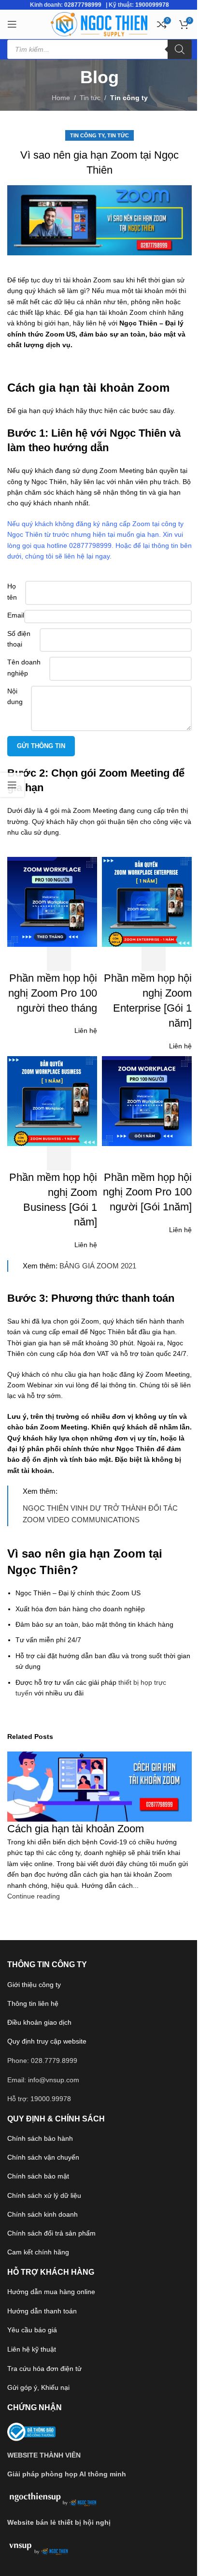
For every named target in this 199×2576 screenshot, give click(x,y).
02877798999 (83, 5)
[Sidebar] (12, 785)
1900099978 (152, 5)
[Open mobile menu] (12, 24)
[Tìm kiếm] (180, 49)
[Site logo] (99, 24)
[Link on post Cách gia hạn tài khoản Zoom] (99, 1288)
